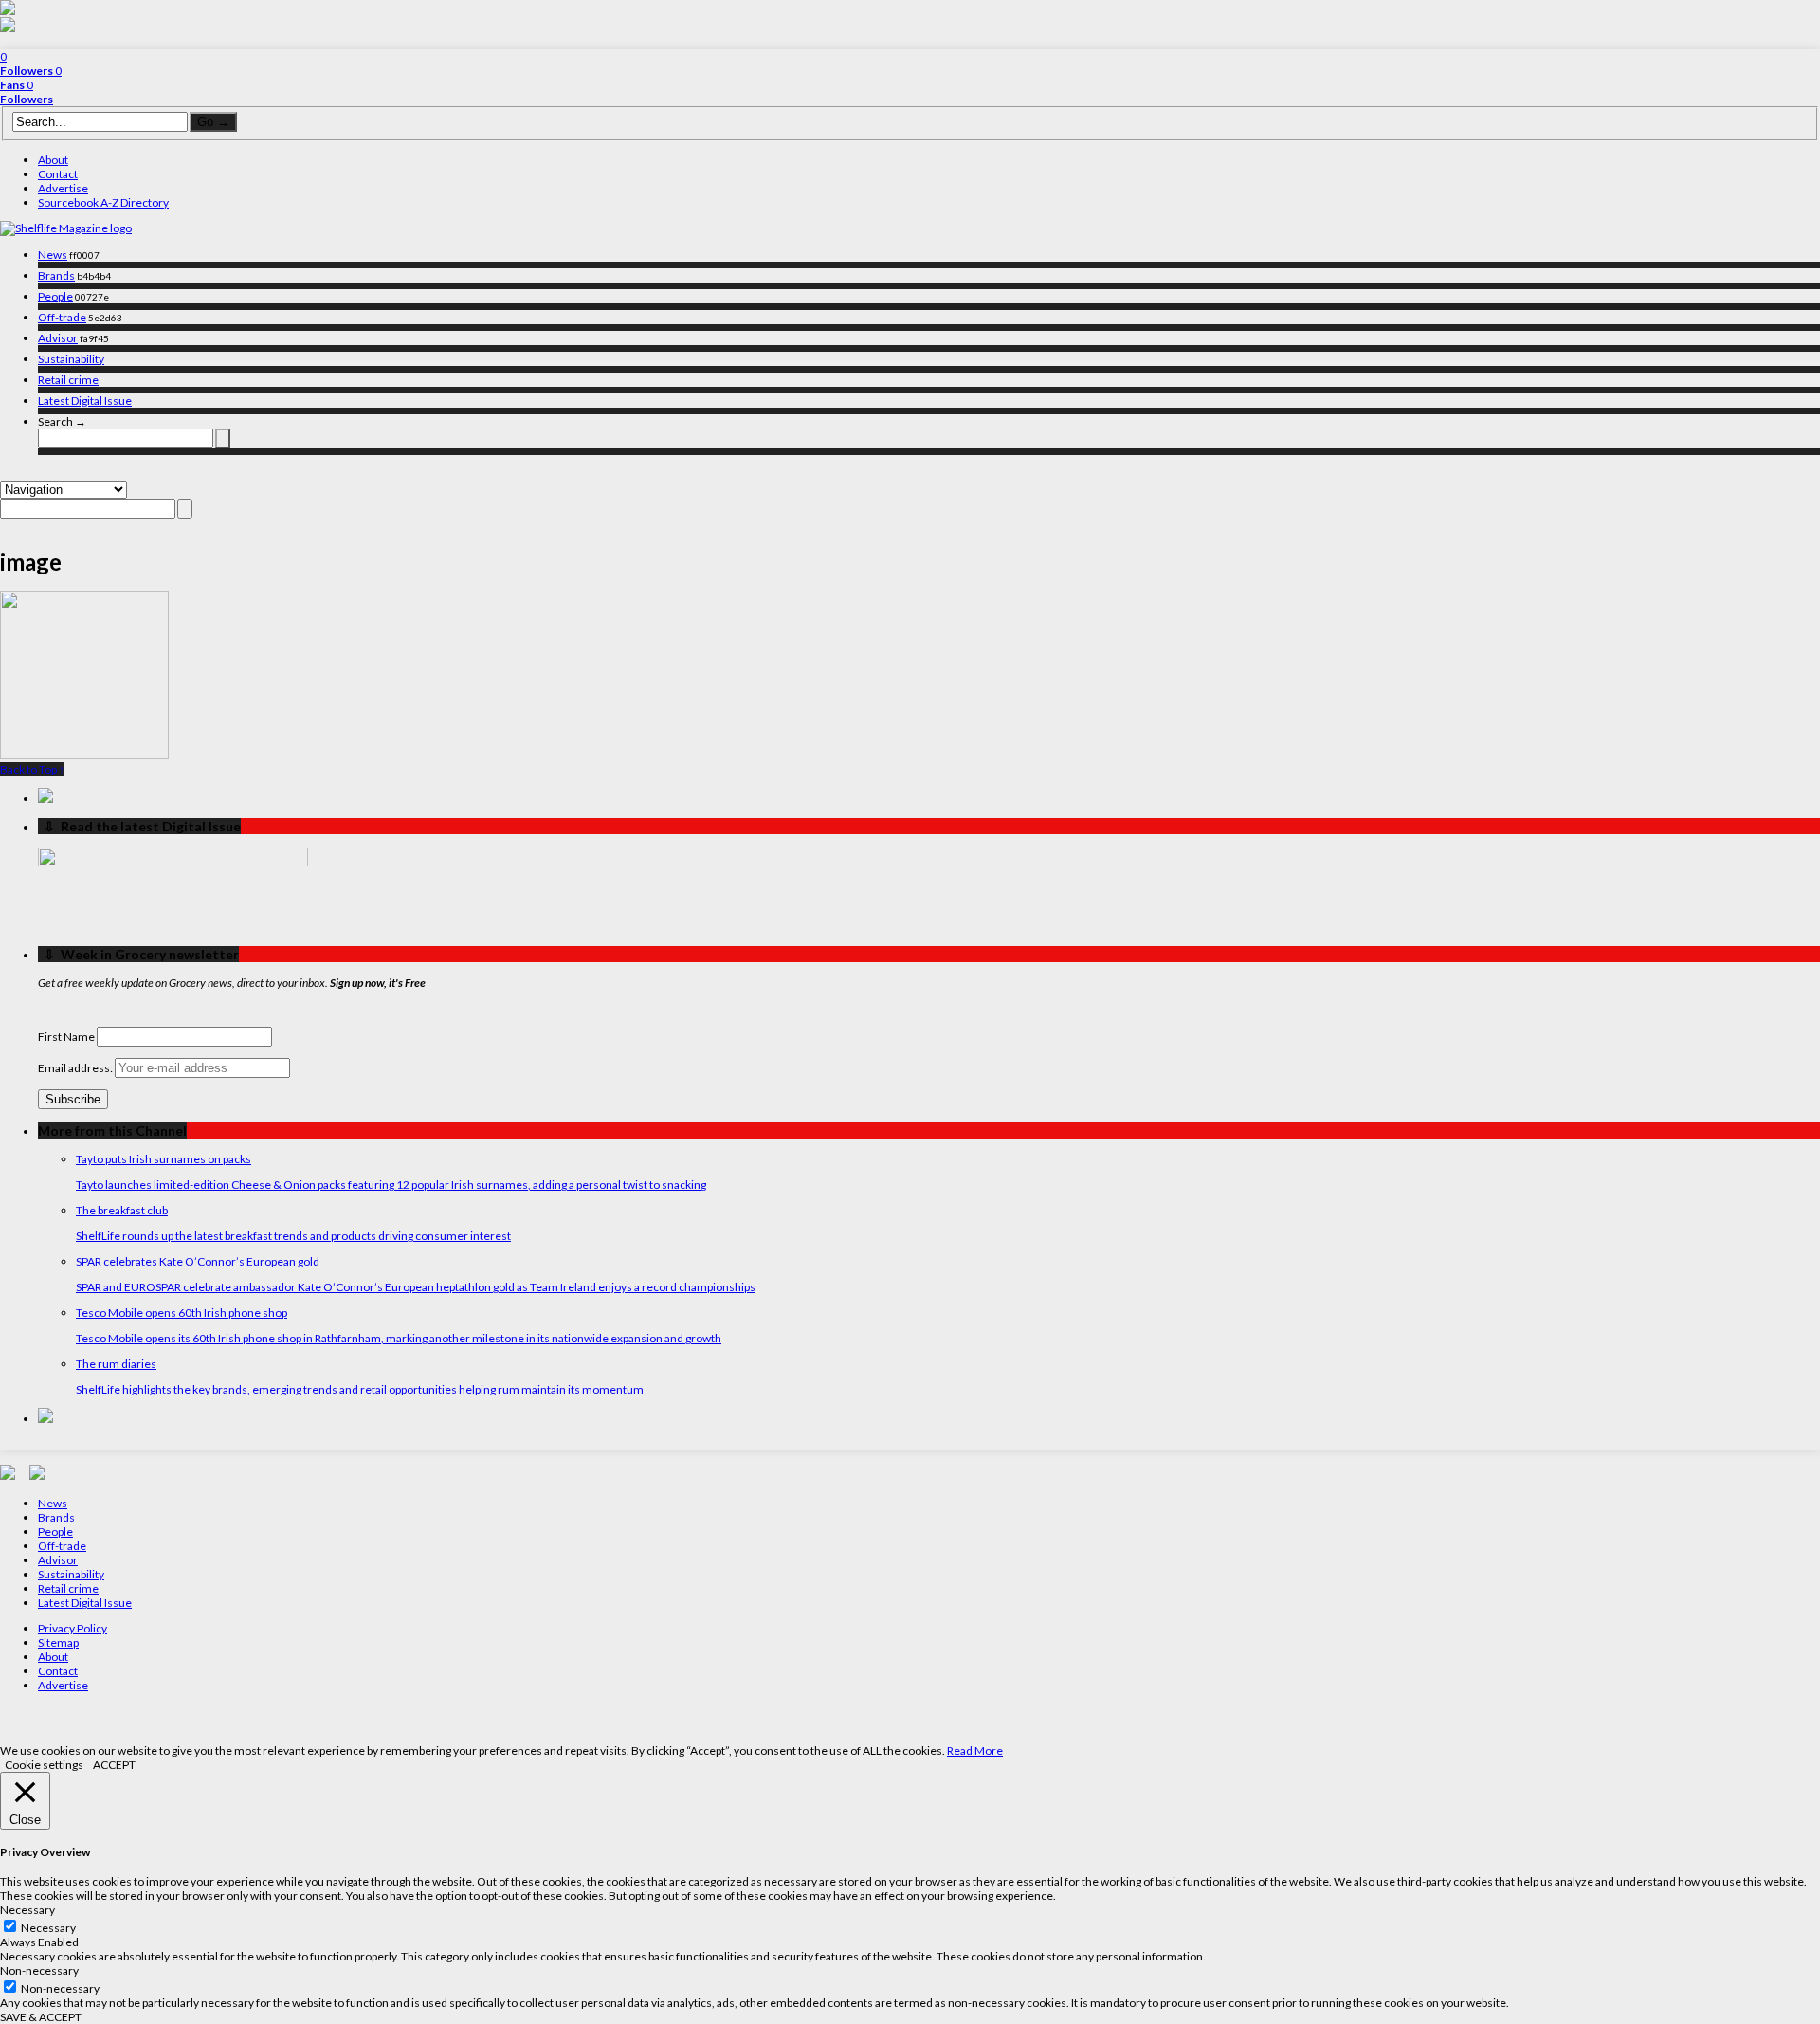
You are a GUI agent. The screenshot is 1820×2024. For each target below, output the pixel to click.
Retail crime (68, 380)
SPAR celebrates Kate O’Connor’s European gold (198, 1261)
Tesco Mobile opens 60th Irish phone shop (182, 1313)
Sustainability (71, 359)
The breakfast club (122, 1210)
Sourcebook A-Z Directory (103, 202)
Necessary (48, 1928)
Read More (975, 1750)
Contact (58, 174)
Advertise (63, 188)
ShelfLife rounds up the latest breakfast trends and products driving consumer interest (293, 1236)
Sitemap (58, 1642)
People (55, 296)
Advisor (58, 338)
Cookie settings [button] (44, 1765)
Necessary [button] (27, 1910)
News (53, 255)
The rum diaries (116, 1364)
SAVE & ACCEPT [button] (41, 2017)
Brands (56, 275)
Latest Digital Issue (85, 401)
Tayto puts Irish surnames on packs (164, 1159)
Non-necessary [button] (39, 1970)
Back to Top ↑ (32, 769)
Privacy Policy (73, 1628)
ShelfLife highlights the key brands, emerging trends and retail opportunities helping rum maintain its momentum (360, 1389)
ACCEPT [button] (114, 1765)
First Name (66, 1037)
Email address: (76, 1068)
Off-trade (62, 317)
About (53, 160)
